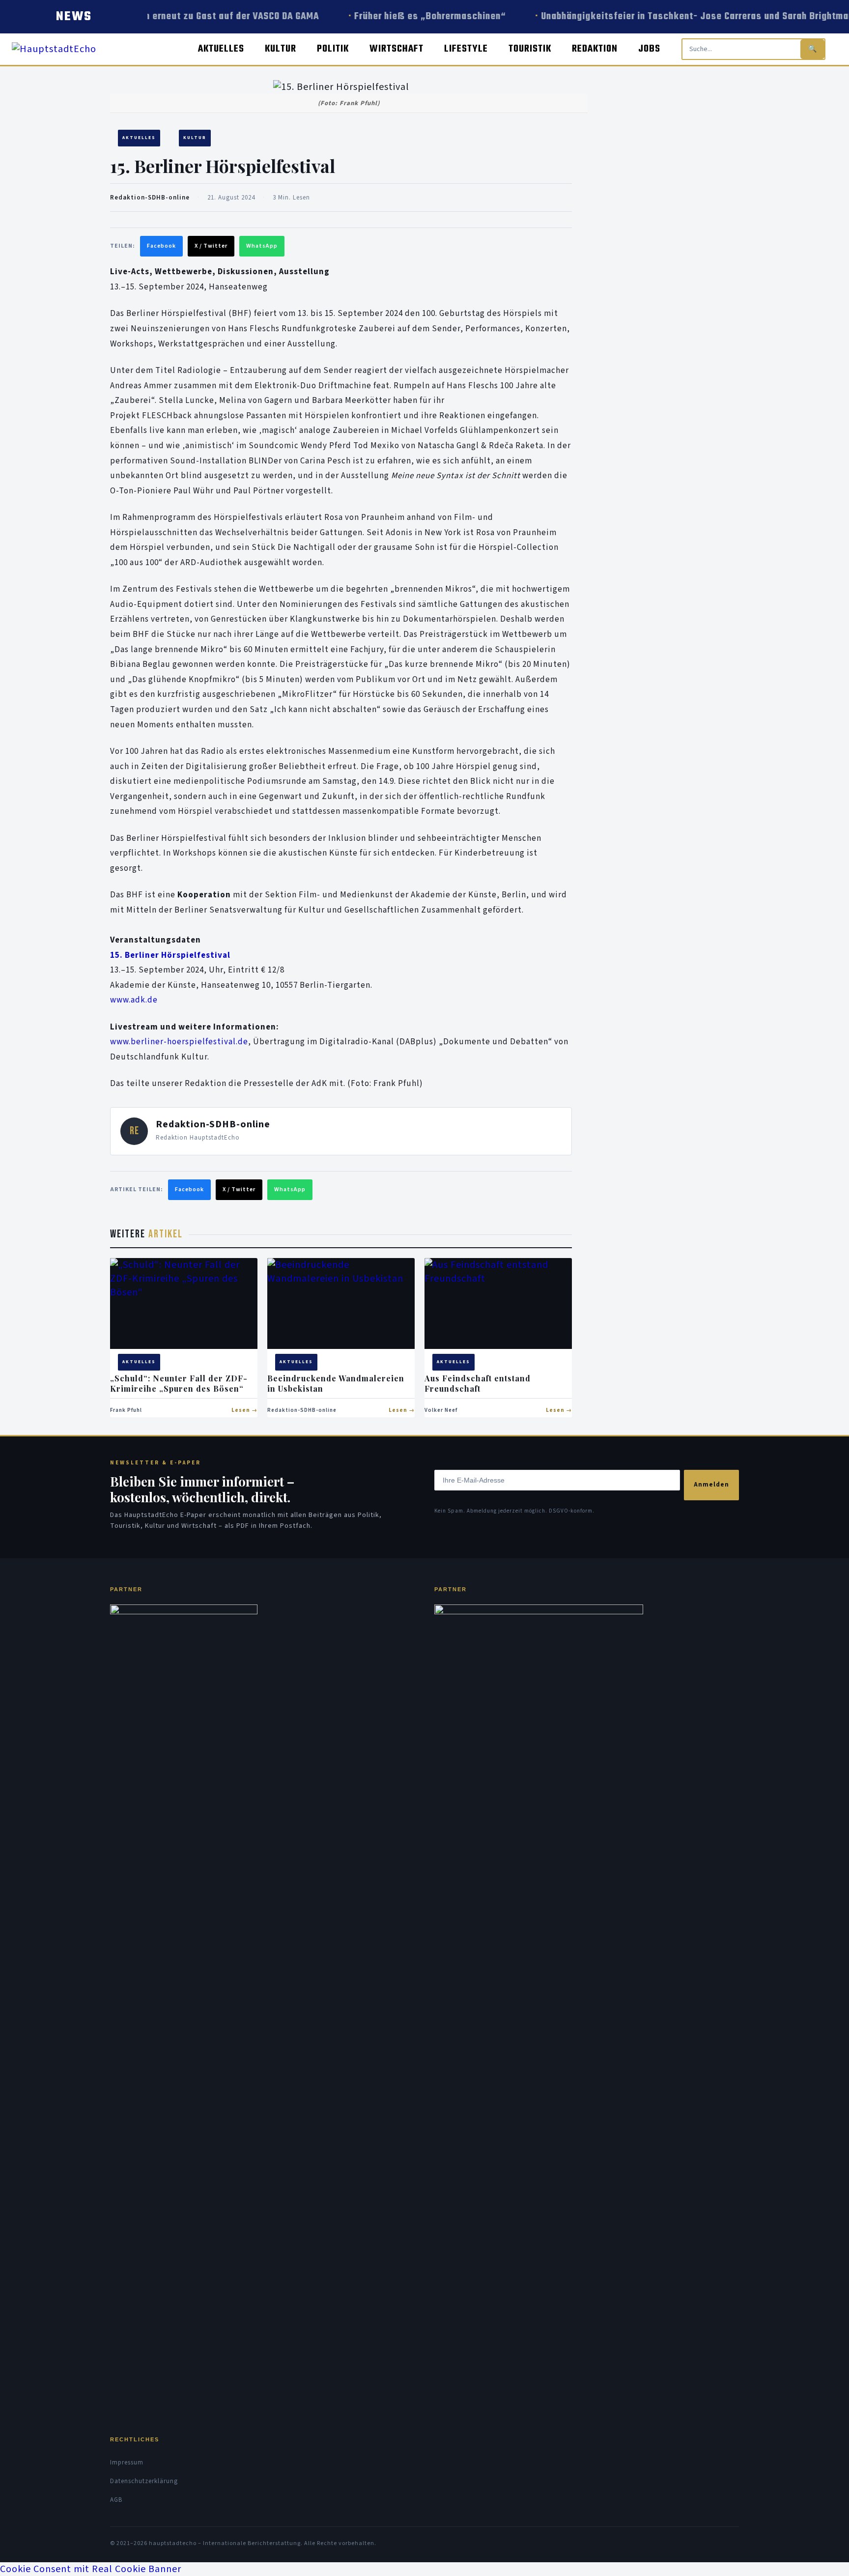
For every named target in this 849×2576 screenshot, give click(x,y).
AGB (116, 2500)
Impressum (127, 2462)
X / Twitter (211, 246)
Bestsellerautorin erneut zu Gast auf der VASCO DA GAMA (184, 16)
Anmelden (711, 1485)
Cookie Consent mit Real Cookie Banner (91, 2569)
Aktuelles (221, 49)
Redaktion (595, 49)
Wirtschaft (396, 49)
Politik (333, 49)
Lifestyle (466, 49)
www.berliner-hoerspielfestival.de (179, 1042)
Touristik (530, 49)
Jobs (649, 49)
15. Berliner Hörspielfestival (170, 955)
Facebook (161, 246)
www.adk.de (134, 1000)
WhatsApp (262, 246)
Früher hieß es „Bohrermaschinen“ (419, 16)
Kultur (281, 49)
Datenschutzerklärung (144, 2481)
